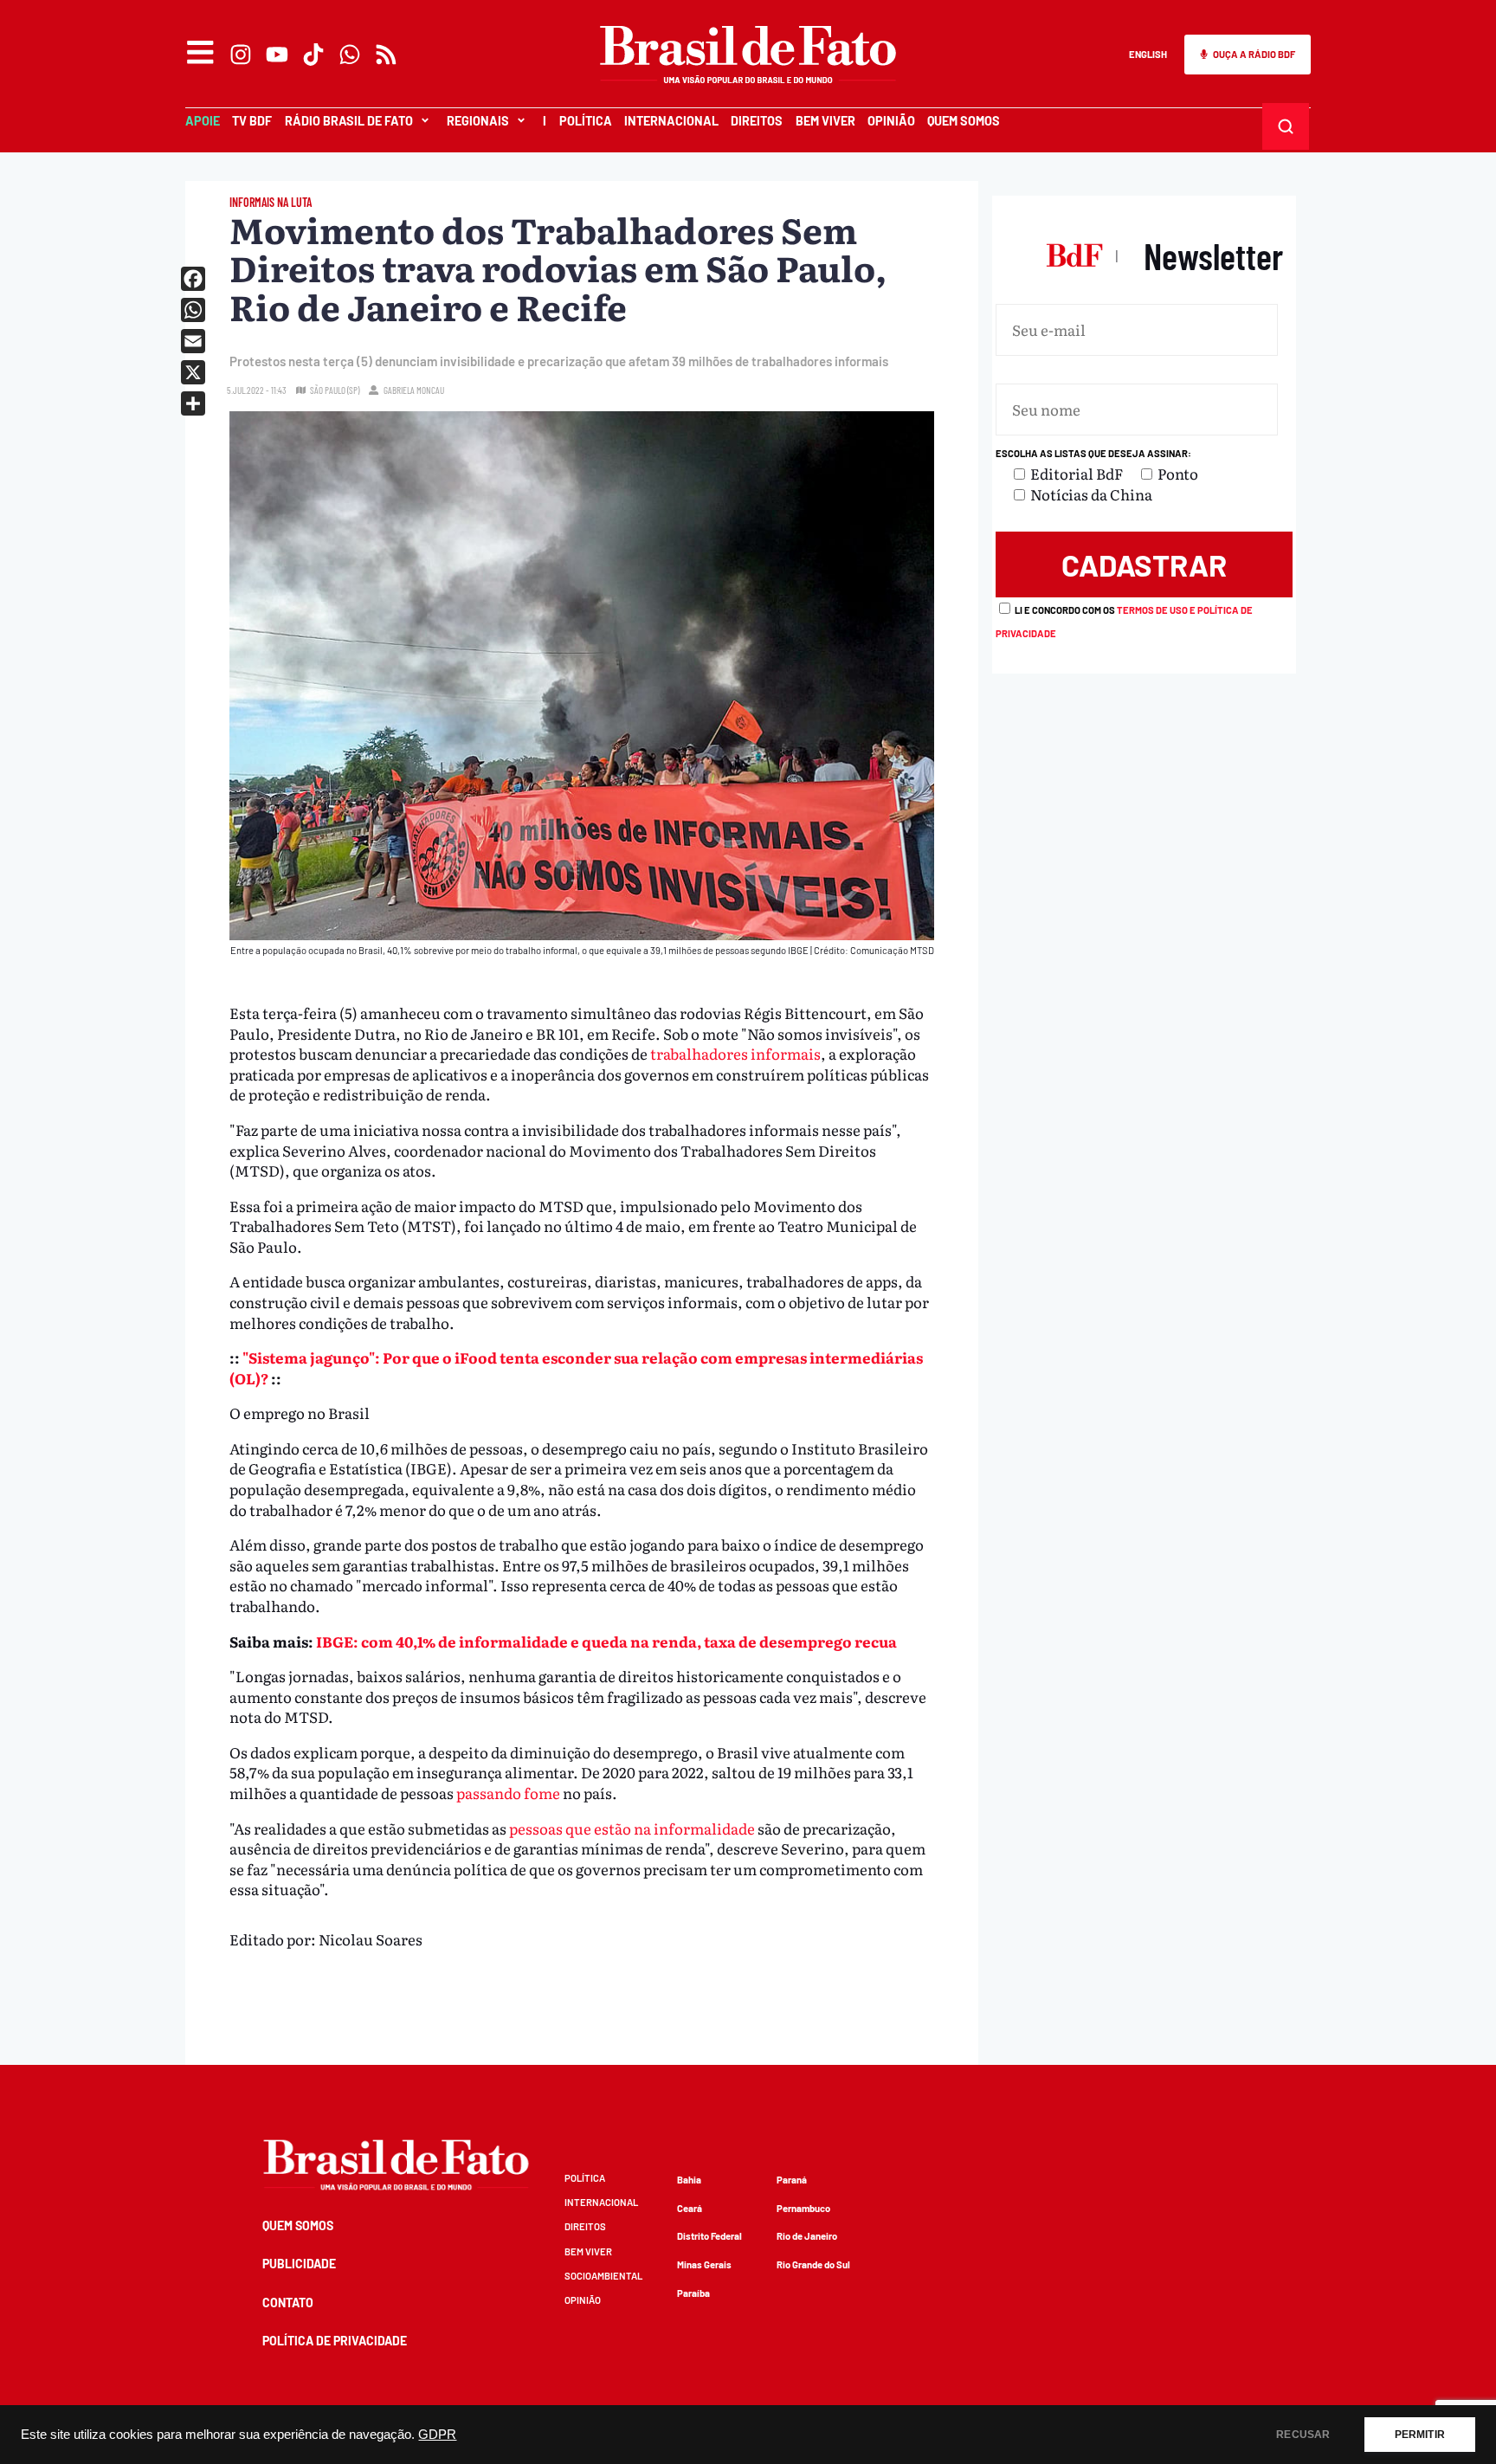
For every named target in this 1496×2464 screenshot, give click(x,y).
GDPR (437, 2435)
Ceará (690, 2208)
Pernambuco (803, 2208)
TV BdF (252, 121)
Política (586, 121)
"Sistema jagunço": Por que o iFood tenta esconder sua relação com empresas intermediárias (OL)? (576, 1367)
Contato (288, 2303)
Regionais (478, 121)
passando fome (508, 1793)
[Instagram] (241, 55)
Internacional (671, 121)
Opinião (891, 121)
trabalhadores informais (735, 1053)
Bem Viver (825, 121)
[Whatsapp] (350, 55)
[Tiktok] (313, 55)
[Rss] (386, 55)
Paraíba (693, 2293)
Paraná (792, 2180)
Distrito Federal (709, 2236)
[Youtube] (277, 55)
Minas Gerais (704, 2264)
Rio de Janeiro (807, 2236)
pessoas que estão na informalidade (631, 1828)
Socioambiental (603, 2276)
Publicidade (299, 2264)
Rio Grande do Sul (813, 2264)
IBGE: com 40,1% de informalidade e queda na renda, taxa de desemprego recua (606, 1641)
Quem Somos (964, 121)
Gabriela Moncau (414, 390)
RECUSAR (1303, 2435)
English (1148, 54)
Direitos (757, 121)
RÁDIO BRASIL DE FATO (349, 121)
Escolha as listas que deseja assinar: (1093, 453)
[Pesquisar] (1285, 126)
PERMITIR (1420, 2435)
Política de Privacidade (335, 2341)
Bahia (689, 2180)
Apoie (203, 121)
